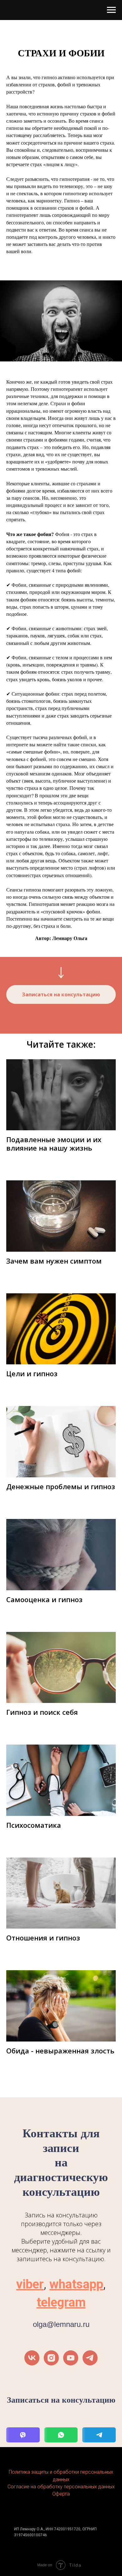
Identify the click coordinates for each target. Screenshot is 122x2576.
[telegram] (90, 2358)
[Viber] (23, 2435)
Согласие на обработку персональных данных (61, 2487)
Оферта (61, 2494)
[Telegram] (99, 2435)
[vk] (32, 2358)
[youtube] (71, 2358)
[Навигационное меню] (111, 10)
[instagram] (51, 2358)
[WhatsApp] (61, 2435)
